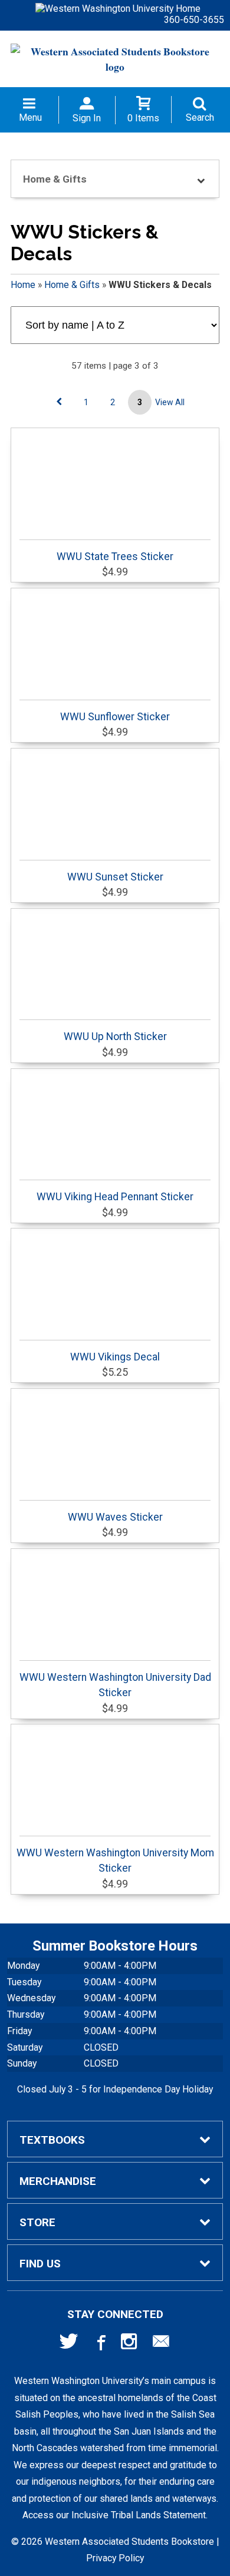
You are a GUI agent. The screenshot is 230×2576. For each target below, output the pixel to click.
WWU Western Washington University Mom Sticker (115, 1860)
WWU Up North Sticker (115, 1037)
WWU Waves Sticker (115, 1517)
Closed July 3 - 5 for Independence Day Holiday (115, 2089)
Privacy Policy (115, 2558)
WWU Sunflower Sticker (115, 717)
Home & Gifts (72, 285)
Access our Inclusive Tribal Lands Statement (114, 2515)
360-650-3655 (194, 20)
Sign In (87, 118)
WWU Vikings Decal (115, 1357)
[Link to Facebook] (100, 2344)
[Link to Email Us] (161, 2344)
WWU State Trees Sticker (115, 557)
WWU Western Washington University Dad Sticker (115, 1685)
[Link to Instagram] (130, 2344)
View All (170, 402)
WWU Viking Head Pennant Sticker (115, 1197)
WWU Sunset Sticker (115, 877)
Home (23, 285)
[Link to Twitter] (69, 2344)
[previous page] (59, 402)
